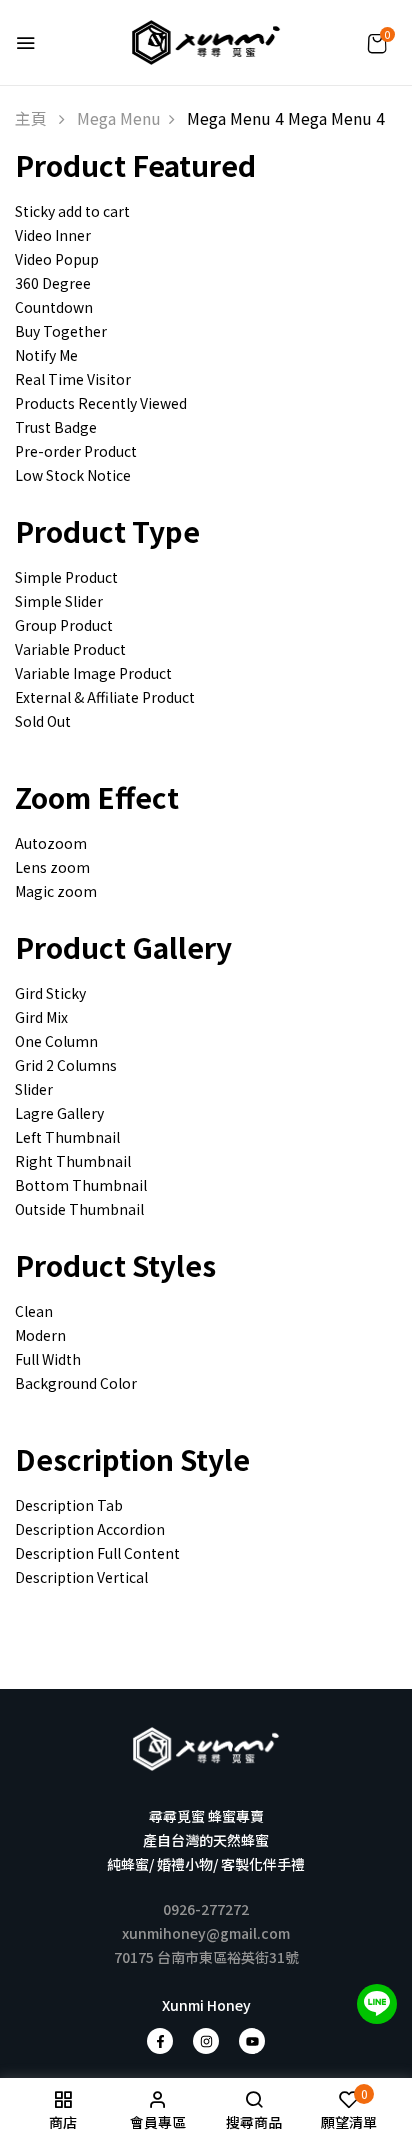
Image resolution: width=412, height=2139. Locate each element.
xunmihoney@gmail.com (206, 1933)
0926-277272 (206, 1909)
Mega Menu (119, 118)
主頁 (31, 118)
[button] (377, 43)
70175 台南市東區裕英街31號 (206, 1957)
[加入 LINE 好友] (377, 2004)
